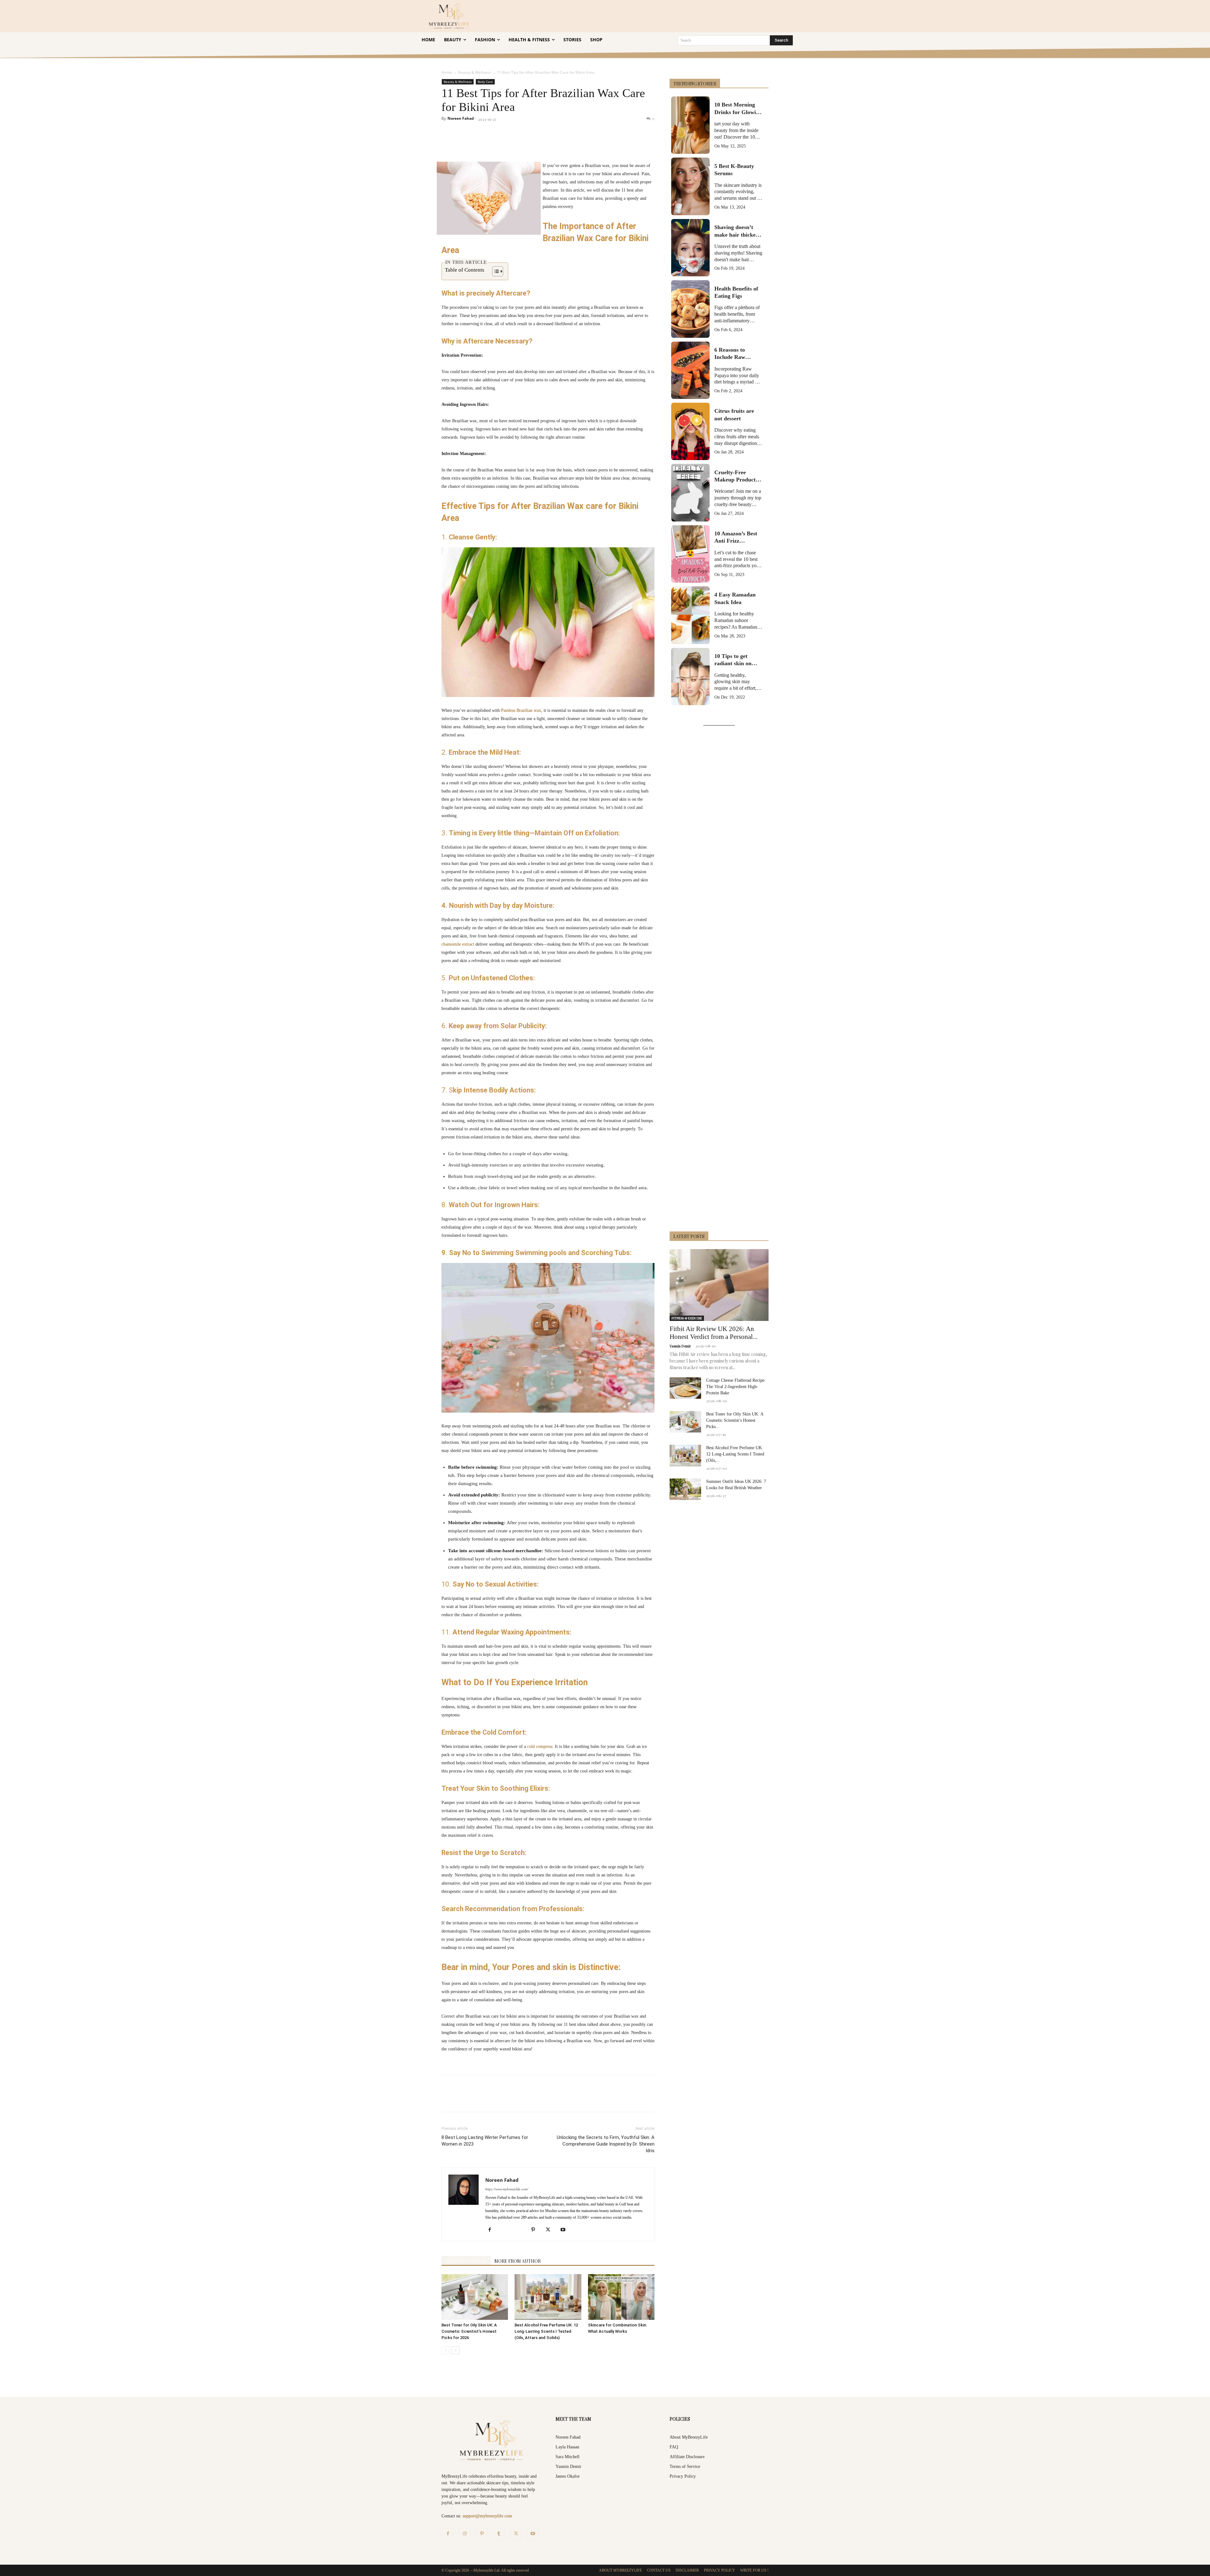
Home (447, 72)
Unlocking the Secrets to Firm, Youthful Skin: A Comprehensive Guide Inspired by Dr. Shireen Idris (606, 2144)
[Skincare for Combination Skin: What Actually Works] (621, 2297)
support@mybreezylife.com (487, 2516)
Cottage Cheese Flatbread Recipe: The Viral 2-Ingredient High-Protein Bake (736, 1387)
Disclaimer (687, 2570)
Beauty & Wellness (475, 72)
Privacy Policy (683, 2476)
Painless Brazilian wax (521, 710)
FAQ (674, 2447)
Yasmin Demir (680, 1346)
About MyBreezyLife (689, 2437)
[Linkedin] (543, 144)
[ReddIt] (557, 144)
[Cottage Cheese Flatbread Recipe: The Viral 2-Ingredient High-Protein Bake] (685, 1388)
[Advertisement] (719, 980)
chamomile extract (458, 944)
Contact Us (659, 2570)
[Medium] (521, 2230)
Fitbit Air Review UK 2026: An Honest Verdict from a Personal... (714, 1333)
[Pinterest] (514, 144)
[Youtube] (565, 2230)
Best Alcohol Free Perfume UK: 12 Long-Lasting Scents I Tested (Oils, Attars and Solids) (546, 2331)
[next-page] (455, 2350)
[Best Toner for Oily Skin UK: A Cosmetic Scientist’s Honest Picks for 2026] (475, 2297)
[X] (499, 144)
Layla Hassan (567, 2447)
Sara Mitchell (568, 2457)
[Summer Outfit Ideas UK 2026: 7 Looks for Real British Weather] (685, 1489)
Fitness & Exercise (687, 1318)
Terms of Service (685, 2467)
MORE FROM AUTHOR (518, 2261)
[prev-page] (445, 2350)
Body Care (485, 82)
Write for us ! (754, 2570)
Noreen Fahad (461, 118)
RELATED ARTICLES (466, 2261)
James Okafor (568, 2476)
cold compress (540, 1746)
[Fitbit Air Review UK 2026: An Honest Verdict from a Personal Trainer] (719, 1285)
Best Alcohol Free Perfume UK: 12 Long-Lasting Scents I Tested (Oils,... (735, 1454)
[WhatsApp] (528, 144)
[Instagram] (465, 2534)
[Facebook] (485, 144)
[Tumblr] (572, 144)
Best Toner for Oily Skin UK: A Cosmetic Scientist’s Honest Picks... (735, 1420)
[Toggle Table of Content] (495, 271)
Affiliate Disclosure (687, 2457)
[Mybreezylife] (450, 16)
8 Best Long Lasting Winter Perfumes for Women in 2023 (485, 2141)
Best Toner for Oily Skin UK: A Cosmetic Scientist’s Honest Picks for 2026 (469, 2331)
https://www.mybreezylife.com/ (507, 2189)
